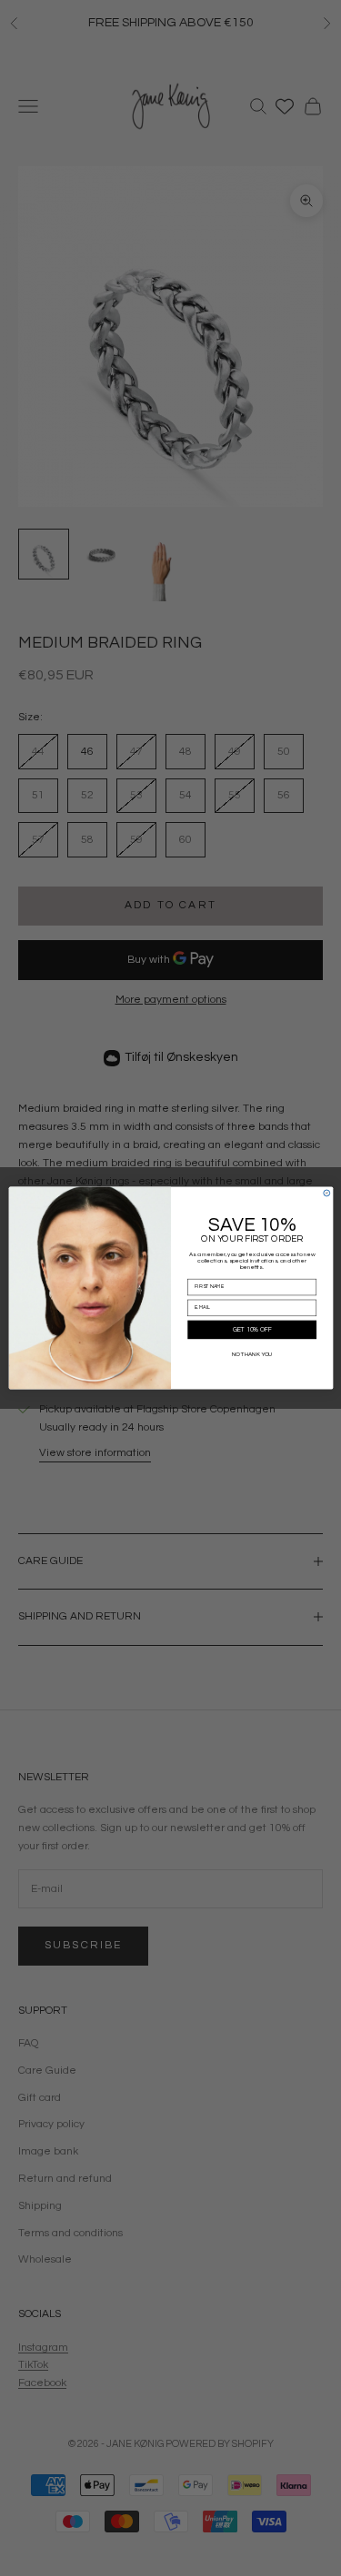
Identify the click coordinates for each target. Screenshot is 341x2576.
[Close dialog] (326, 1193)
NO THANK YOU (251, 1354)
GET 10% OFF (251, 1330)
